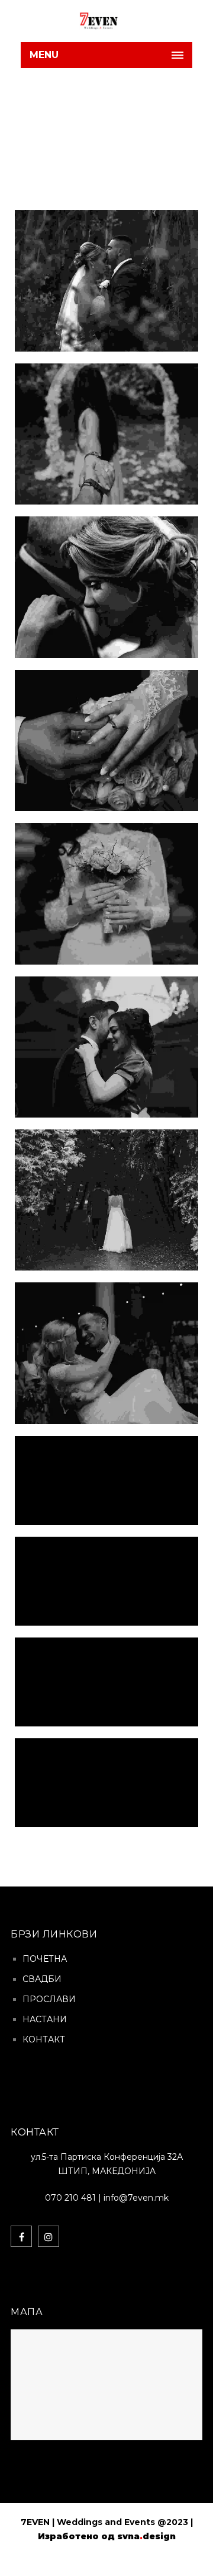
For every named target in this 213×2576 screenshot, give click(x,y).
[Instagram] (49, 2236)
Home (85, 139)
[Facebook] (21, 2236)
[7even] (70, 21)
